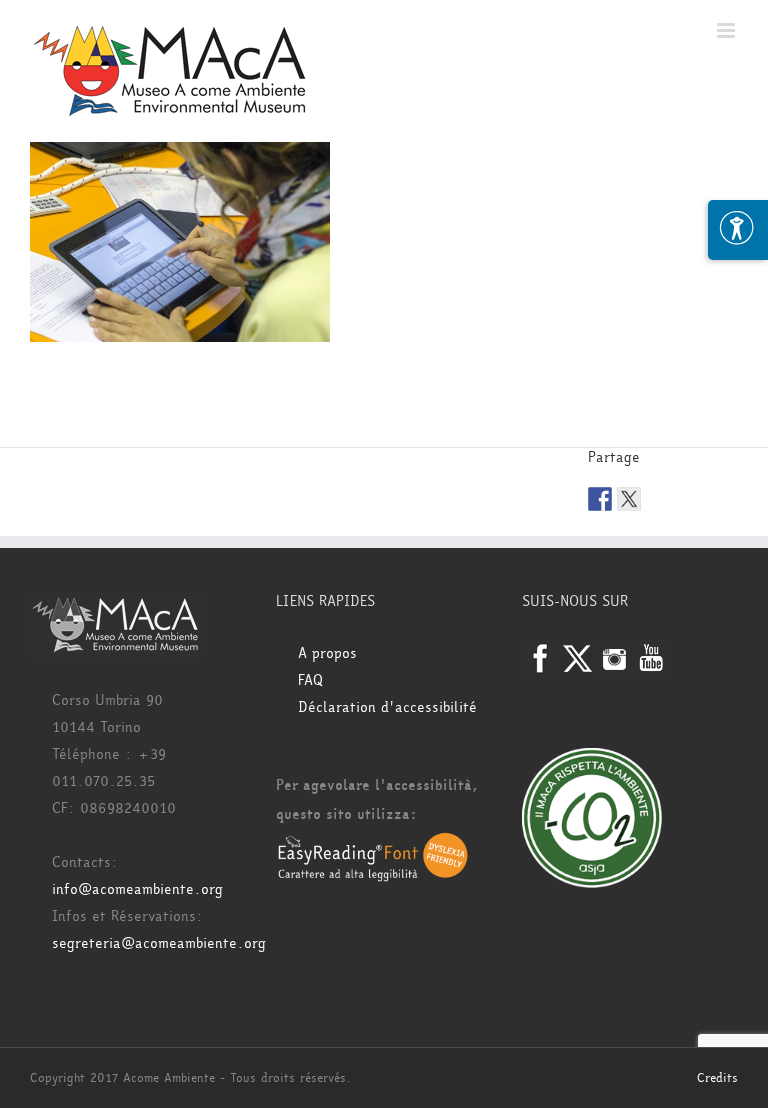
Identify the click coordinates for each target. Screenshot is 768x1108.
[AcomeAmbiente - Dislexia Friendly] (373, 844)
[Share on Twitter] (629, 499)
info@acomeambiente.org (137, 889)
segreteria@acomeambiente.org (159, 943)
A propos (327, 653)
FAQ (310, 680)
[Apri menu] (738, 230)
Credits (717, 1078)
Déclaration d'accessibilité (387, 707)
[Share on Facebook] (600, 499)
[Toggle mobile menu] (727, 30)
